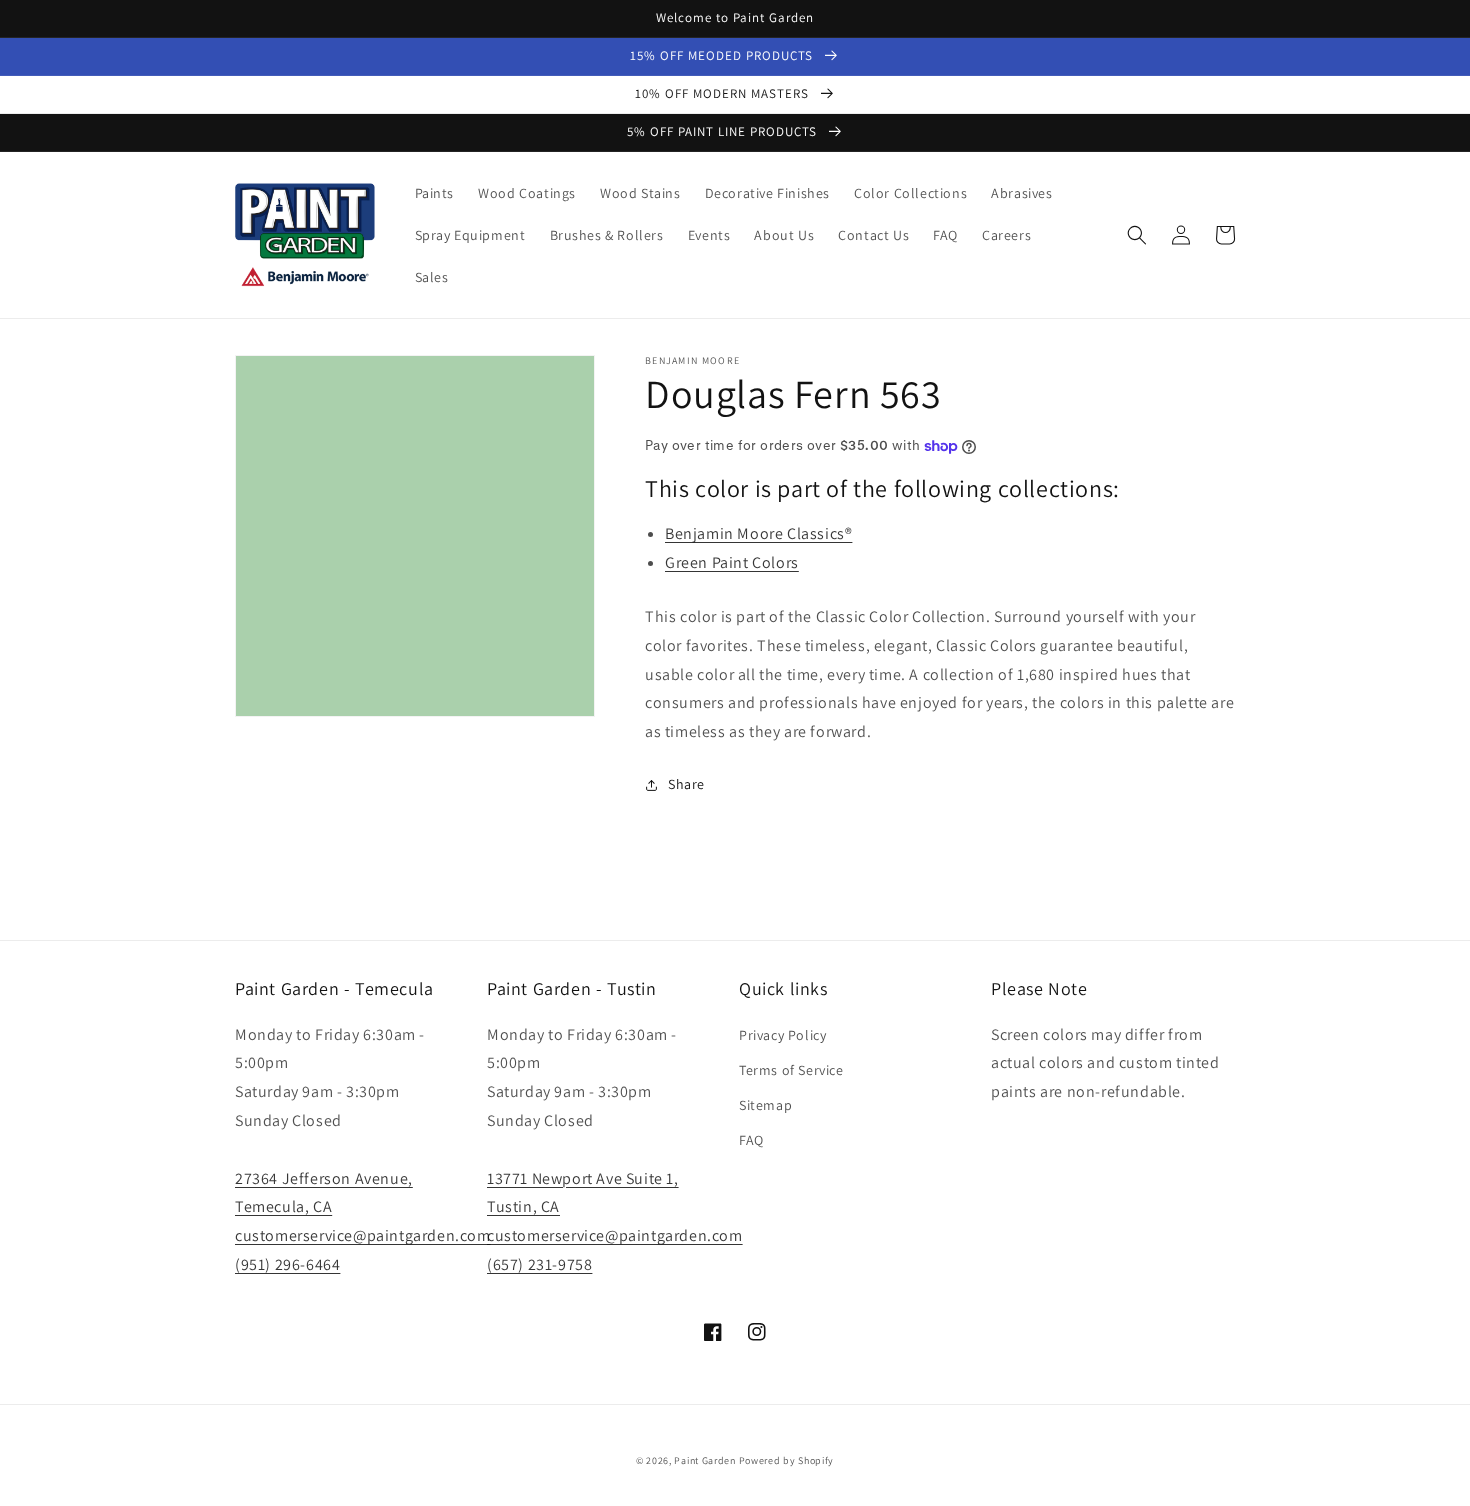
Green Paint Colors (732, 562)
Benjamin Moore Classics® (758, 533)
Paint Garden (704, 1460)
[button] (1137, 235)
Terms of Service (791, 1070)
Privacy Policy (782, 1035)
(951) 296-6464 (287, 1264)
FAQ (751, 1140)
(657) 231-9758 (539, 1264)
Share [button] (686, 784)
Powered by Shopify (787, 1460)
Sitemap (765, 1105)
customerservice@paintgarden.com (363, 1235)
